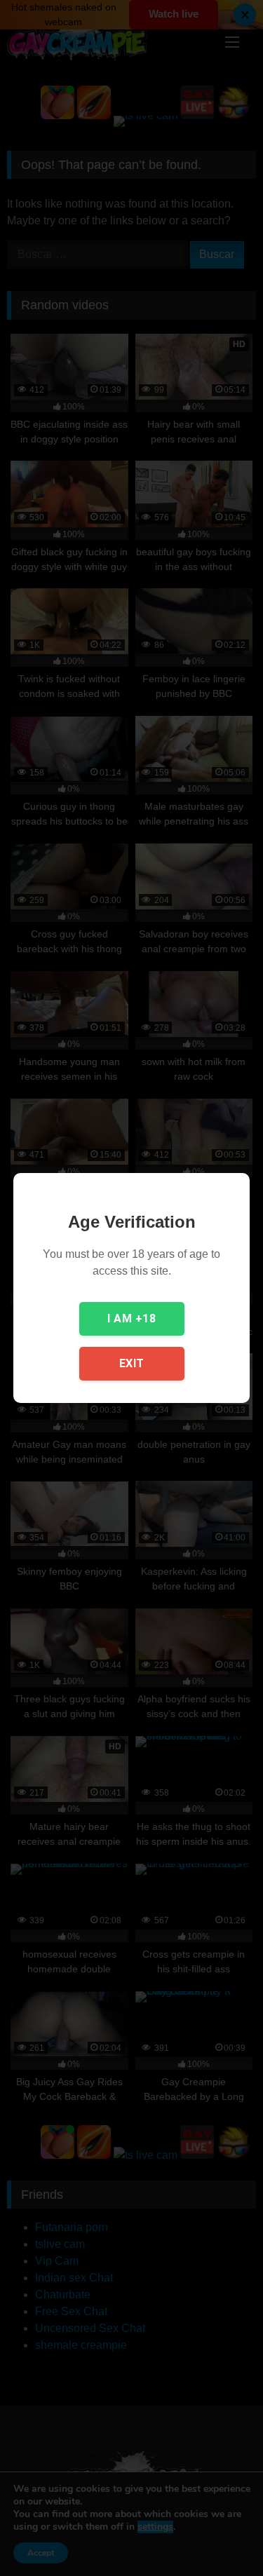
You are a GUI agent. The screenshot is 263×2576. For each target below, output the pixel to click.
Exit (132, 1363)
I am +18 (131, 1318)
